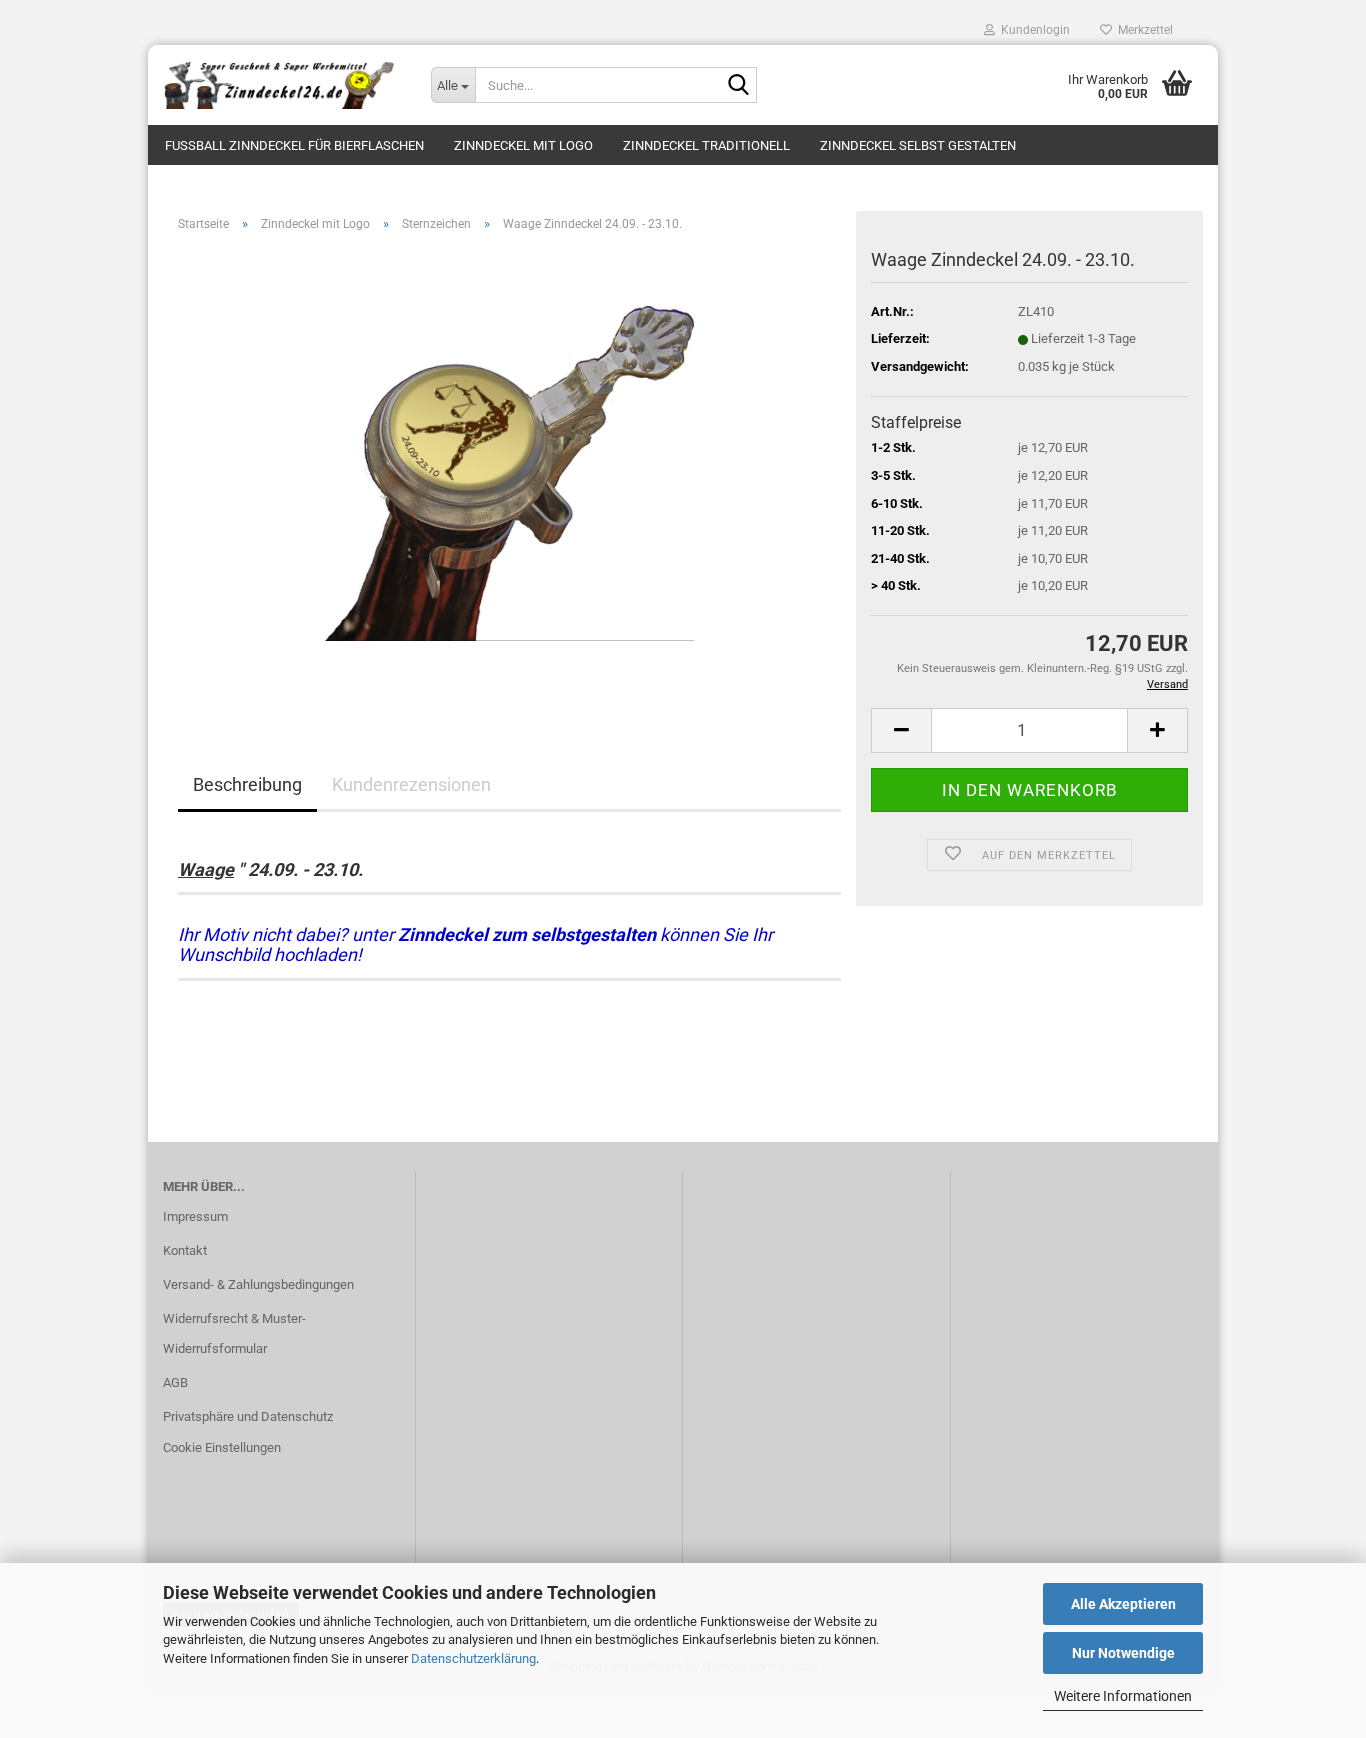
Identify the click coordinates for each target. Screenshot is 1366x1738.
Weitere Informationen (1123, 1696)
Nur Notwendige (1123, 1653)
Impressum (195, 1216)
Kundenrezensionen (411, 784)
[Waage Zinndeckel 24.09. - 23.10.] (509, 472)
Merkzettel (1142, 30)
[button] (901, 730)
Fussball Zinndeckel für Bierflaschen (294, 145)
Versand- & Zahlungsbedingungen (258, 1284)
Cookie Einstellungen (222, 1447)
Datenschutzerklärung (473, 1658)
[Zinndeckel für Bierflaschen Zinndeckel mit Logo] (282, 85)
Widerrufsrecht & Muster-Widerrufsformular (234, 1333)
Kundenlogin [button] (1032, 30)
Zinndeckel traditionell (706, 145)
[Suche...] (738, 86)
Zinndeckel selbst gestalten (918, 145)
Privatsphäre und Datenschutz (248, 1416)
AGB (175, 1382)
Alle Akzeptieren (1123, 1604)
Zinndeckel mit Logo (523, 145)
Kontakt (185, 1250)
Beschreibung (247, 784)
